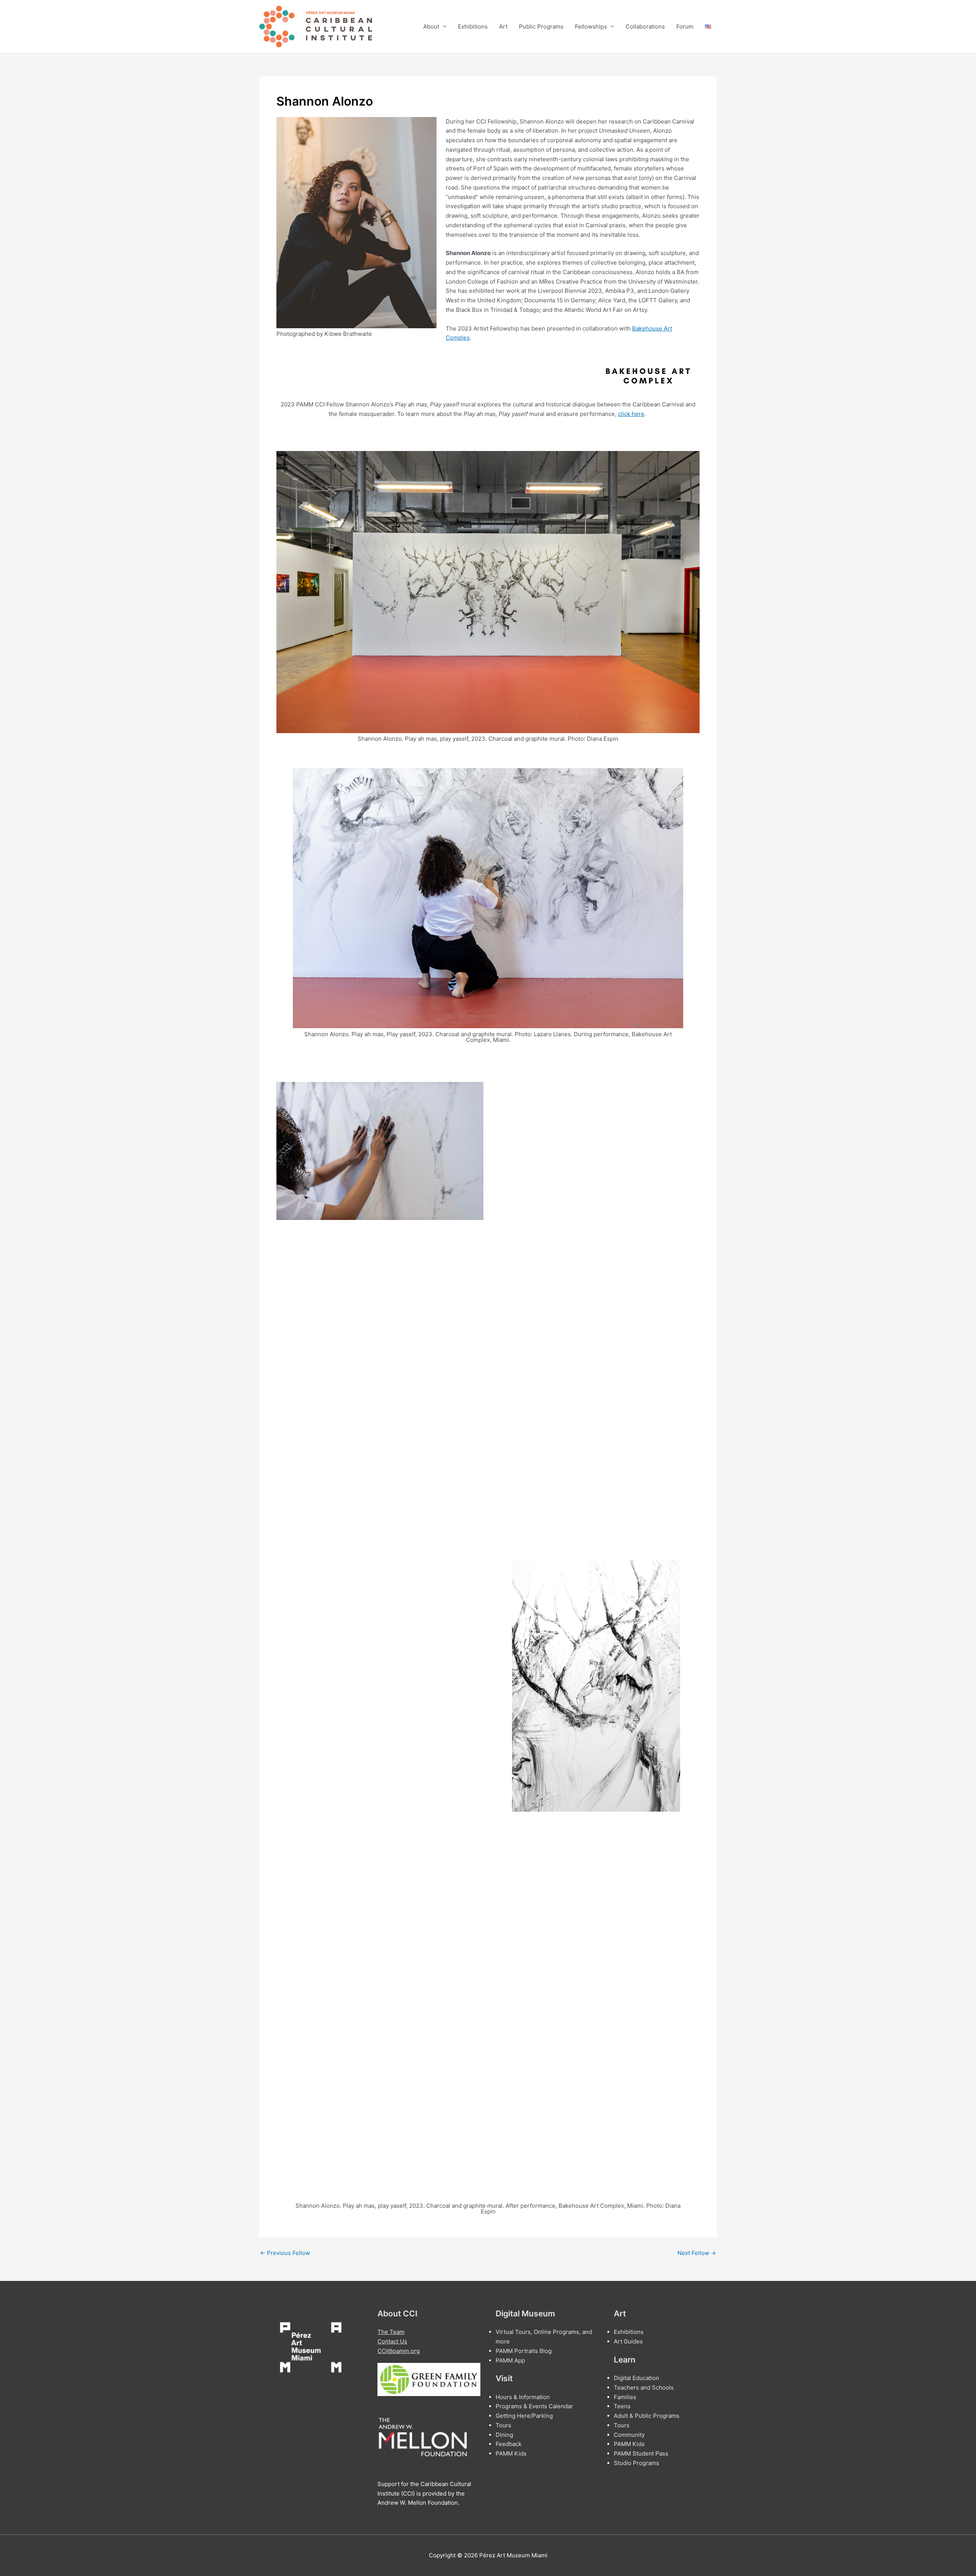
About (431, 26)
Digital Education (636, 2378)
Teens (622, 2406)
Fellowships (591, 26)
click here (631, 414)
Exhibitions (473, 26)
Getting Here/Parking (524, 2416)
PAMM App (510, 2360)
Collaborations (645, 26)
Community (629, 2435)
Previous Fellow (285, 2253)
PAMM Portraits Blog (524, 2351)
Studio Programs (636, 2463)
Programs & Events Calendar (534, 2406)
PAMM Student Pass (641, 2453)
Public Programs (541, 26)
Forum (685, 26)
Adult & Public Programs (647, 2416)
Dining (504, 2435)
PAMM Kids (511, 2453)
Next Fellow (697, 2253)
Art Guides (628, 2341)
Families (625, 2397)
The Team (391, 2332)
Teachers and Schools (644, 2387)
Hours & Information (523, 2397)
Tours (503, 2425)
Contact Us (392, 2341)
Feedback (509, 2444)
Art (503, 26)
